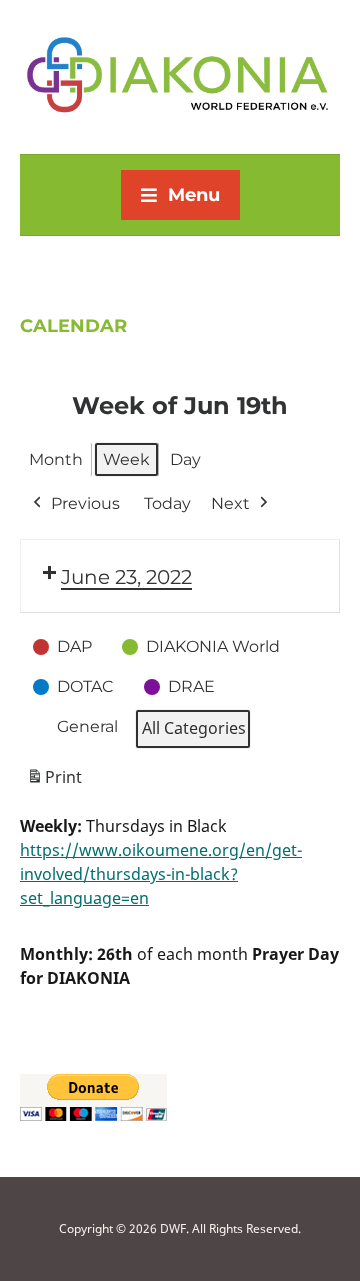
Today (167, 503)
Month (56, 459)
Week (126, 459)
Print (54, 782)
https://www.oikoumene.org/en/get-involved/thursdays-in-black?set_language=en (161, 874)
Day (185, 459)
